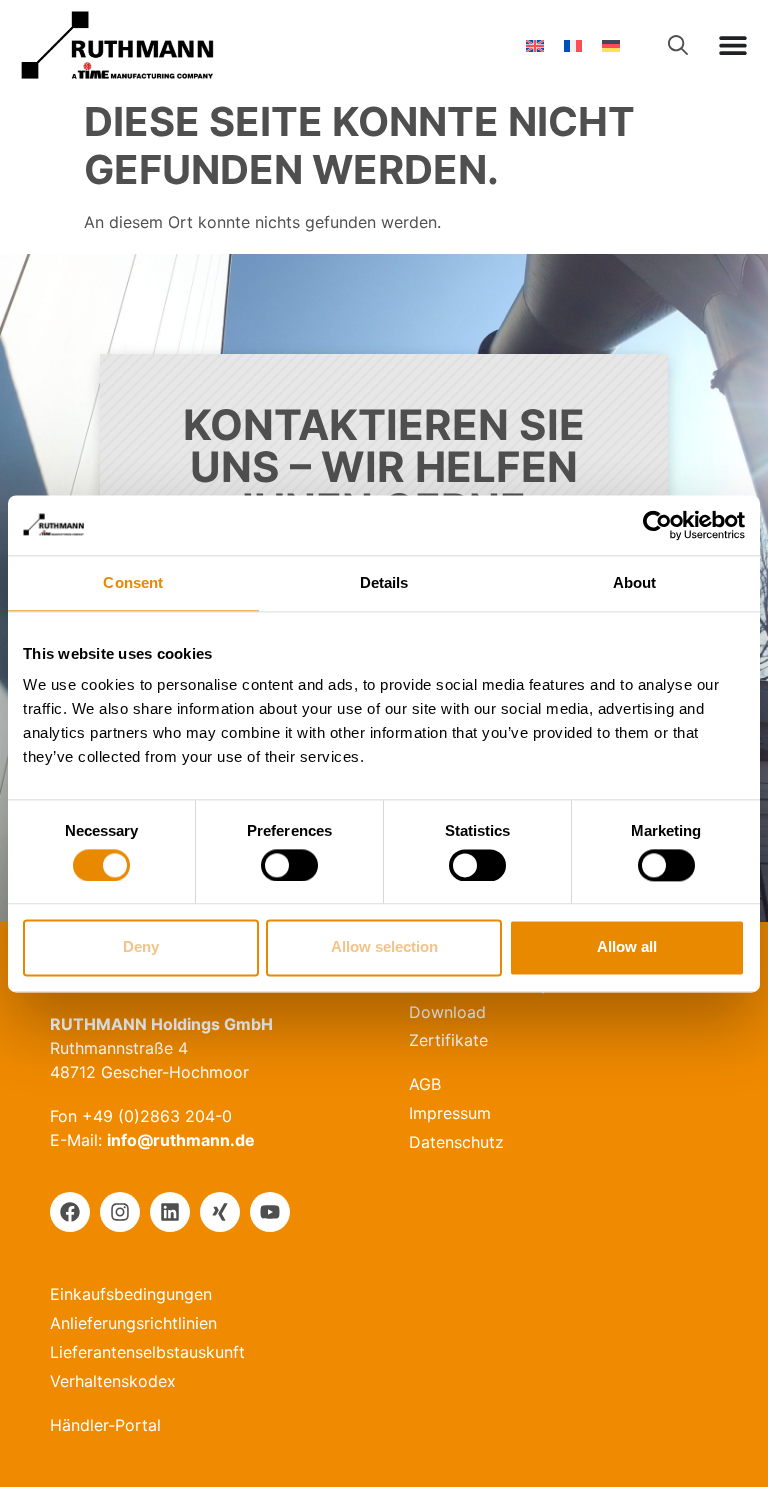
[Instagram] (120, 1212)
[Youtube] (270, 1212)
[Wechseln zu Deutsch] (611, 45)
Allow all (627, 947)
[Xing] (220, 1212)
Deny (141, 947)
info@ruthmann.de (181, 1140)
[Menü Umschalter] (733, 45)
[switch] (289, 865)
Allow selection (384, 947)
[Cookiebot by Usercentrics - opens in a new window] (657, 525)
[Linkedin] (170, 1212)
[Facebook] (70, 1212)
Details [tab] (384, 582)
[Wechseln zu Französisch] (573, 45)
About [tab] (635, 582)
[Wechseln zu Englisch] (535, 45)
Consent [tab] (133, 582)
